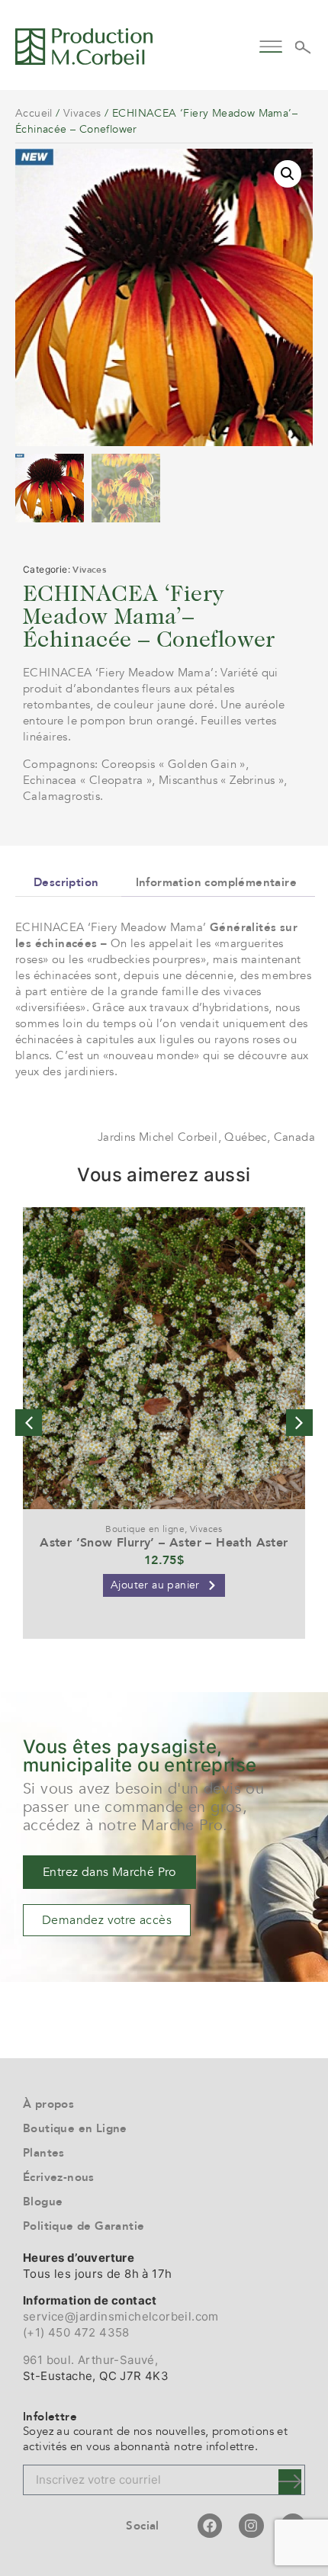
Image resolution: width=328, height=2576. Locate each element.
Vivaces (82, 113)
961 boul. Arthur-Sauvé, (90, 2360)
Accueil (34, 113)
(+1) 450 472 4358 (76, 2332)
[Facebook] (210, 2526)
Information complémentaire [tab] (216, 882)
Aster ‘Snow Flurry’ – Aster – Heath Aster (164, 1543)
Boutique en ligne (145, 1529)
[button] (270, 45)
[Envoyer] (290, 2482)
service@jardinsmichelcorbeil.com (121, 2316)
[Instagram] (251, 2526)
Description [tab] (66, 882)
